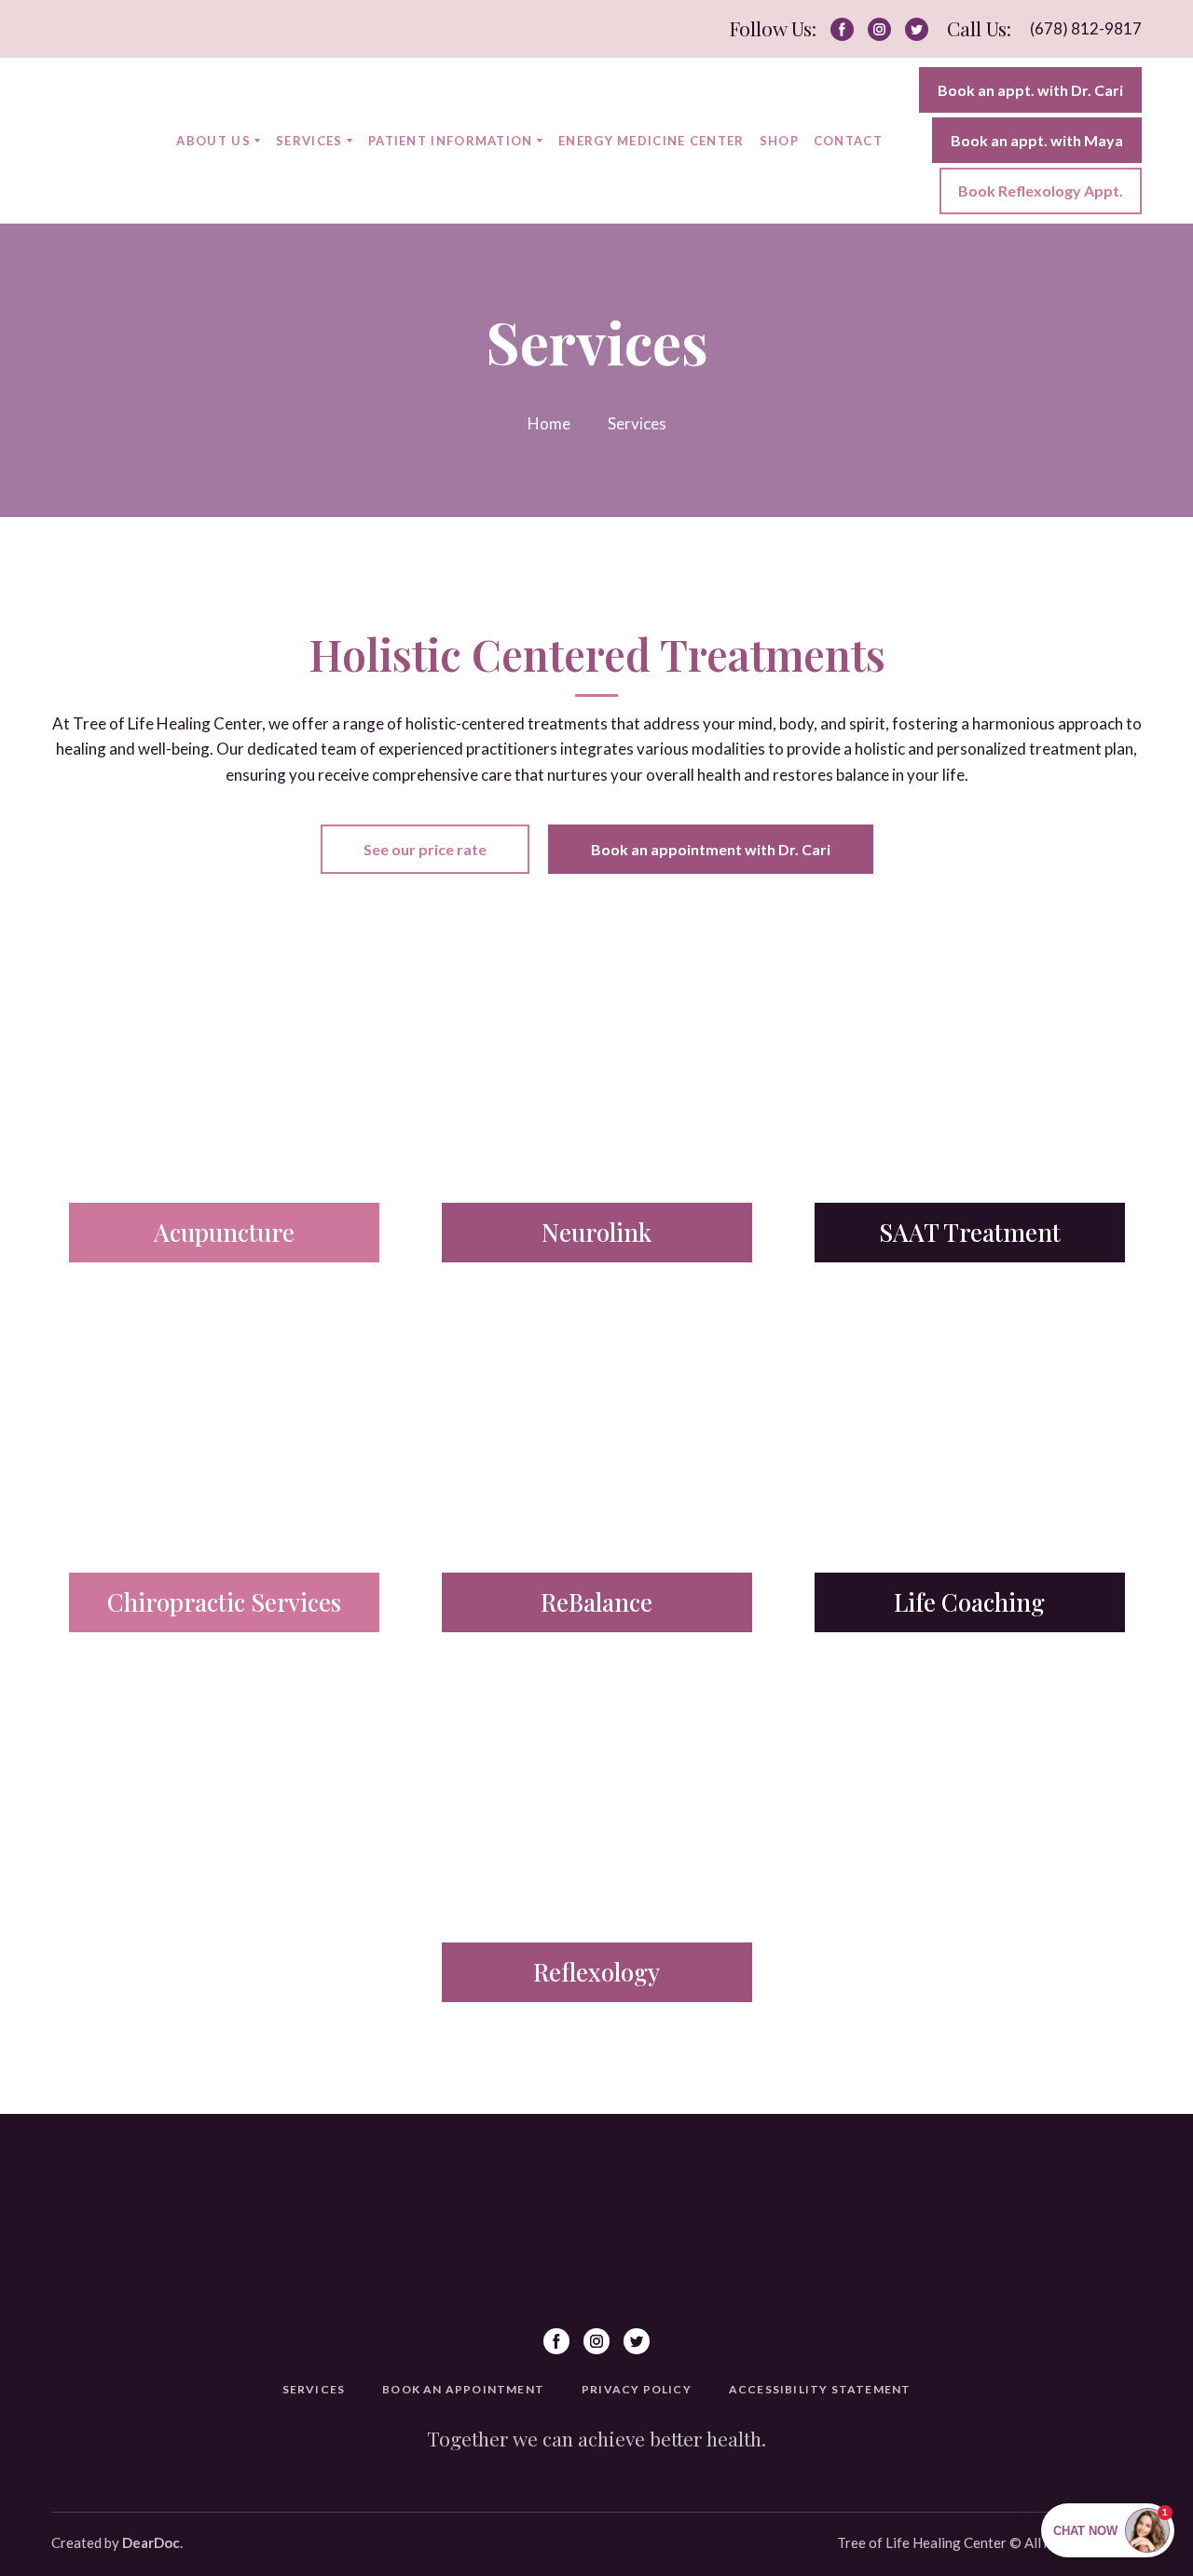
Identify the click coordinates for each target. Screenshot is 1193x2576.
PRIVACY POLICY (637, 2389)
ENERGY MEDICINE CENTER (651, 141)
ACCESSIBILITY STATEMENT (820, 2389)
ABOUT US (213, 141)
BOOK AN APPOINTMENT (463, 2389)
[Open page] (224, 1080)
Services (637, 423)
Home (549, 423)
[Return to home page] (100, 140)
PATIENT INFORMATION (451, 141)
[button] (842, 29)
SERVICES (309, 141)
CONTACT (848, 141)
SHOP (779, 141)
